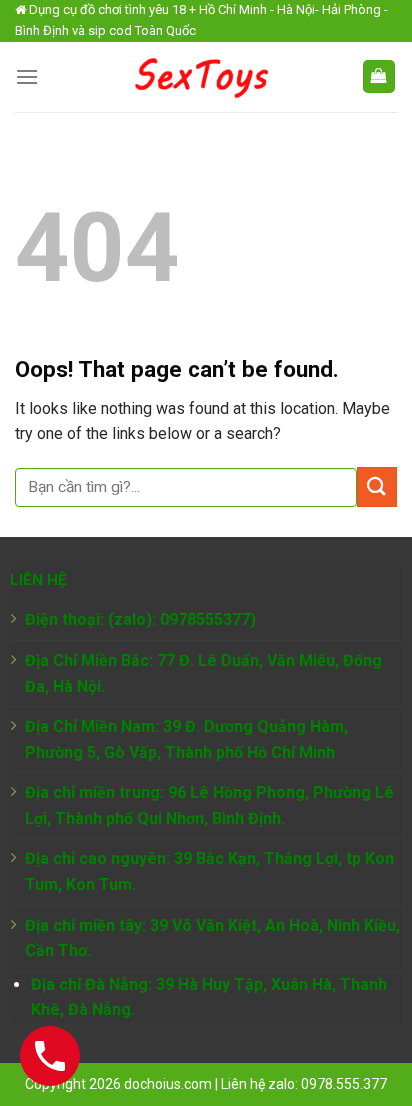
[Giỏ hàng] (379, 76)
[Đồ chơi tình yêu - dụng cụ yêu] (200, 77)
